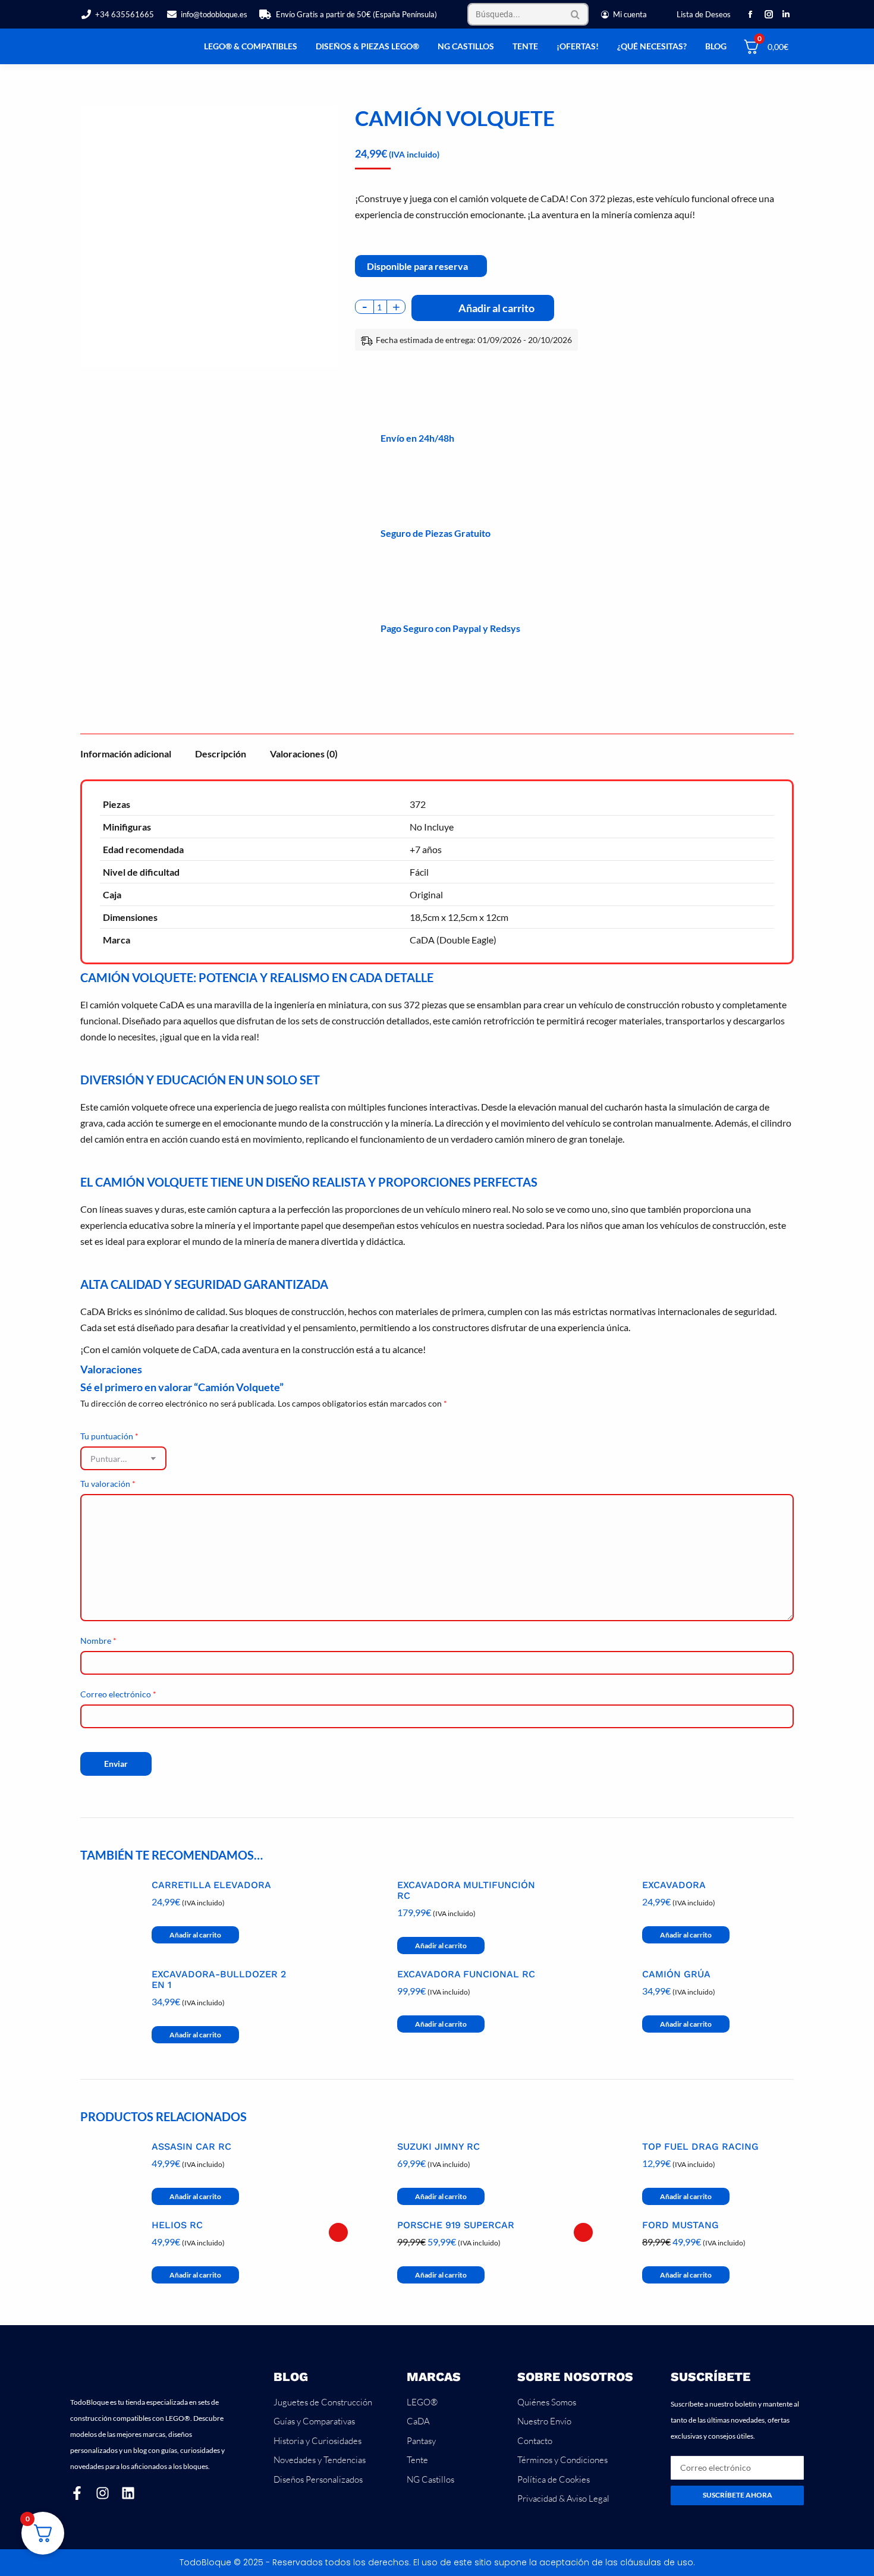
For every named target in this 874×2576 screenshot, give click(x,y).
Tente (417, 2460)
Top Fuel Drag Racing (700, 2147)
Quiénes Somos (547, 2402)
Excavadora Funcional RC (466, 1974)
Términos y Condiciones (562, 2460)
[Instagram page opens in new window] (768, 14)
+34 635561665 (125, 14)
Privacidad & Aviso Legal (563, 2498)
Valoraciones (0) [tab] (304, 754)
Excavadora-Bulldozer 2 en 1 (219, 1980)
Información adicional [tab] (126, 754)
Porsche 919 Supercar (456, 2225)
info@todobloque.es (214, 14)
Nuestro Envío (544, 2421)
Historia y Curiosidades (317, 2441)
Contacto (535, 2441)
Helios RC (177, 2225)
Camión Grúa (676, 1974)
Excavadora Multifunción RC (466, 1891)
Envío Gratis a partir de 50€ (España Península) (356, 14)
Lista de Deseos (704, 14)
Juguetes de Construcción (323, 2402)
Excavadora (674, 1885)
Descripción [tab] (221, 754)
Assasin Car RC (191, 2147)
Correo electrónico (118, 1694)
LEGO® (422, 2402)
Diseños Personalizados (318, 2479)
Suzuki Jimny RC (438, 2147)
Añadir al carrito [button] (195, 1935)
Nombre (98, 1641)
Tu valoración (108, 1484)
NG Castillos (430, 2479)
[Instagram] (103, 2493)
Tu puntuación (109, 1436)
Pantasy (421, 2441)
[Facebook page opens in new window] (750, 14)
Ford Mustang (680, 2225)
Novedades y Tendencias (320, 2460)
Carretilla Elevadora (211, 1885)
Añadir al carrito (496, 308)
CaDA (418, 2421)
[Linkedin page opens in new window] (786, 14)
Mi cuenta (630, 14)
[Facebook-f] (77, 2493)
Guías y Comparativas (314, 2421)
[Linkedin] (128, 2493)
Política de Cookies (554, 2479)
